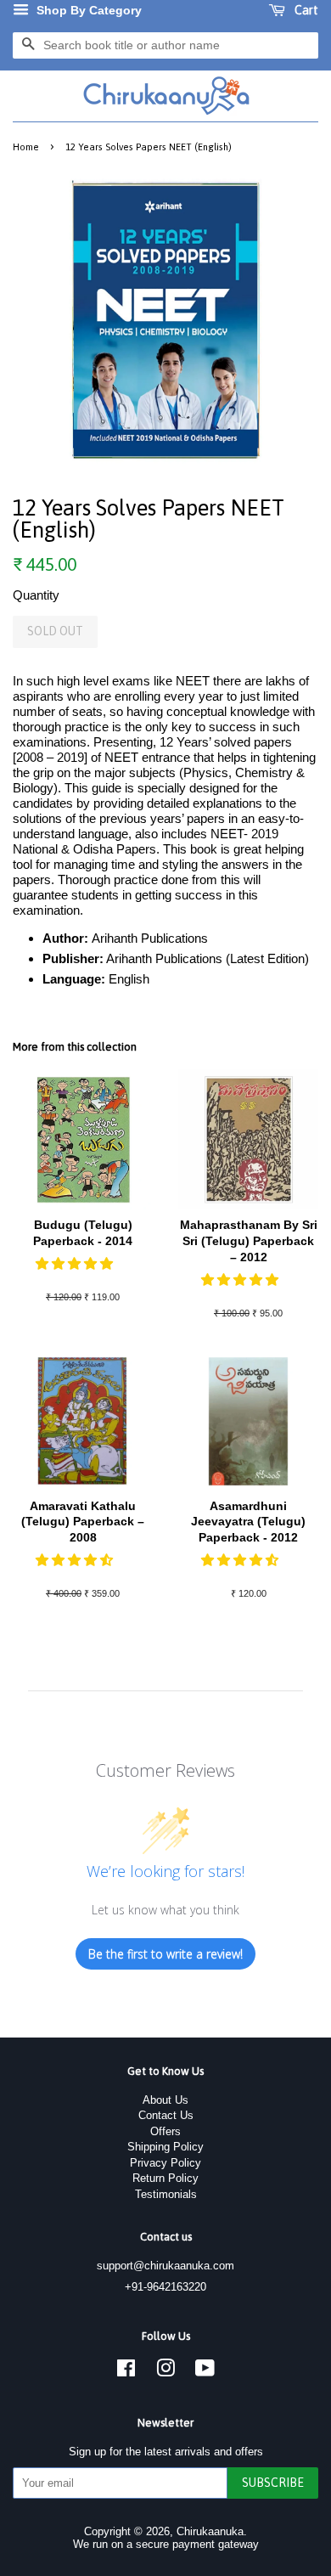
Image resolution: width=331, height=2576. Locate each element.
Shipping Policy (165, 2147)
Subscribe (273, 2483)
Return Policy (165, 2178)
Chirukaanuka (210, 2531)
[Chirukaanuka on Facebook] (126, 2372)
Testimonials (166, 2194)
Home (26, 147)
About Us (165, 2100)
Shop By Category (87, 10)
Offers (165, 2131)
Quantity (36, 595)
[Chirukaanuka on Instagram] (165, 2372)
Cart (305, 10)
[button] (76, 1263)
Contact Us (166, 2115)
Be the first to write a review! (165, 1954)
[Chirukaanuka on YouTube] (205, 2372)
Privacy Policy (165, 2163)
